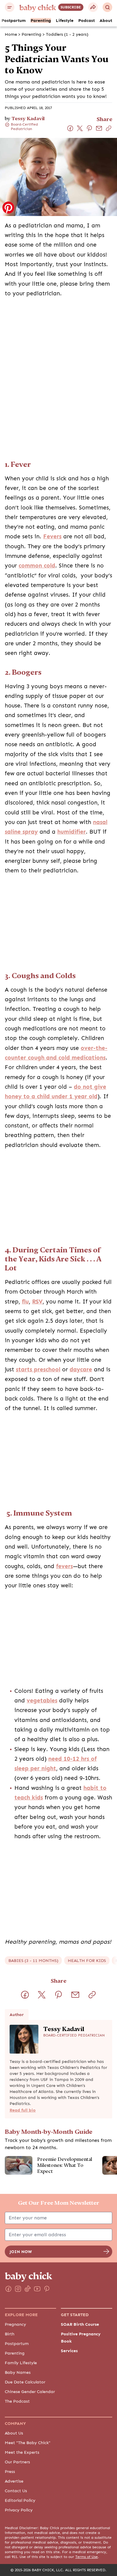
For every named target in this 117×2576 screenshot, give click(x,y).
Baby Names (18, 2372)
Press (10, 2471)
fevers (64, 1566)
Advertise (14, 2481)
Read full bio (23, 2110)
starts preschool (38, 1370)
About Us (14, 2433)
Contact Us (16, 2491)
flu (25, 1302)
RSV (37, 1302)
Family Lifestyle (21, 2363)
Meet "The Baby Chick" (28, 2443)
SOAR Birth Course (80, 2324)
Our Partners (17, 2462)
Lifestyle (65, 20)
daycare (81, 1370)
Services (69, 2351)
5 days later (66, 1321)
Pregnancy (15, 2324)
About (106, 20)
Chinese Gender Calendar (30, 2392)
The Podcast (17, 2401)
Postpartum (14, 20)
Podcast (87, 20)
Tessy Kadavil (28, 119)
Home (11, 34)
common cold (37, 566)
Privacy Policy (19, 2510)
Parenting (41, 20)
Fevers (52, 537)
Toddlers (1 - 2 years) (67, 34)
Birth (10, 2334)
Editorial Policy (20, 2500)
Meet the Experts (22, 2452)
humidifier (72, 832)
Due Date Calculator (25, 2382)
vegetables (42, 1701)
